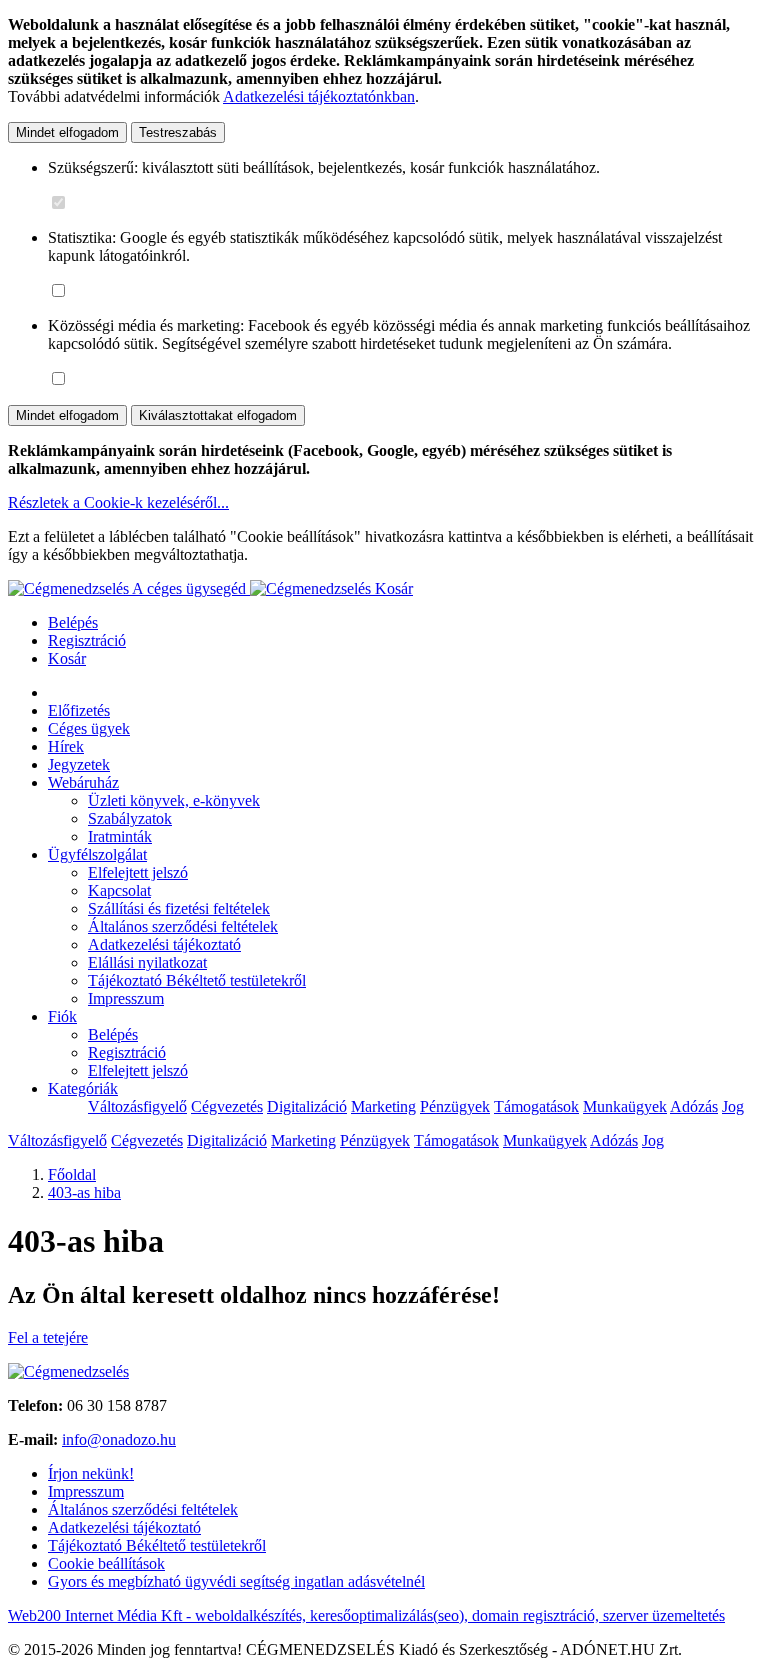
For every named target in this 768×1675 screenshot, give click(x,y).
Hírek (66, 746)
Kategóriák (83, 1088)
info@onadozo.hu (119, 1439)
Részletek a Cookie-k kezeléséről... (118, 502)
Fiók (62, 1016)
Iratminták (120, 836)
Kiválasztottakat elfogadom (218, 415)
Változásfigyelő (137, 1106)
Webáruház (83, 782)
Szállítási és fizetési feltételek (179, 908)
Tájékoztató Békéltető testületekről (197, 980)
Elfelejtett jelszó (138, 872)
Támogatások (536, 1106)
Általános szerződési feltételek (183, 926)
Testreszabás (178, 132)
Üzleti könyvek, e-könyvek (174, 800)
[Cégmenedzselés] (312, 588)
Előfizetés (79, 710)
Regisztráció (87, 640)
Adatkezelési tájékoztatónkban (319, 96)
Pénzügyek (455, 1106)
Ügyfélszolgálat (97, 854)
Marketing (383, 1106)
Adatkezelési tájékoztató (164, 944)
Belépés (73, 622)
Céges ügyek (89, 728)
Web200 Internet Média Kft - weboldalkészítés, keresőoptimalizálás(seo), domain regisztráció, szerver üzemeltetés (366, 1615)
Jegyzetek (79, 764)
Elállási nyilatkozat (147, 962)
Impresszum (126, 998)
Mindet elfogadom (67, 132)
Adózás (694, 1106)
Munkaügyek (625, 1106)
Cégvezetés (227, 1106)
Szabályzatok (130, 818)
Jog (733, 1106)
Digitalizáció (307, 1106)
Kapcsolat (119, 890)
